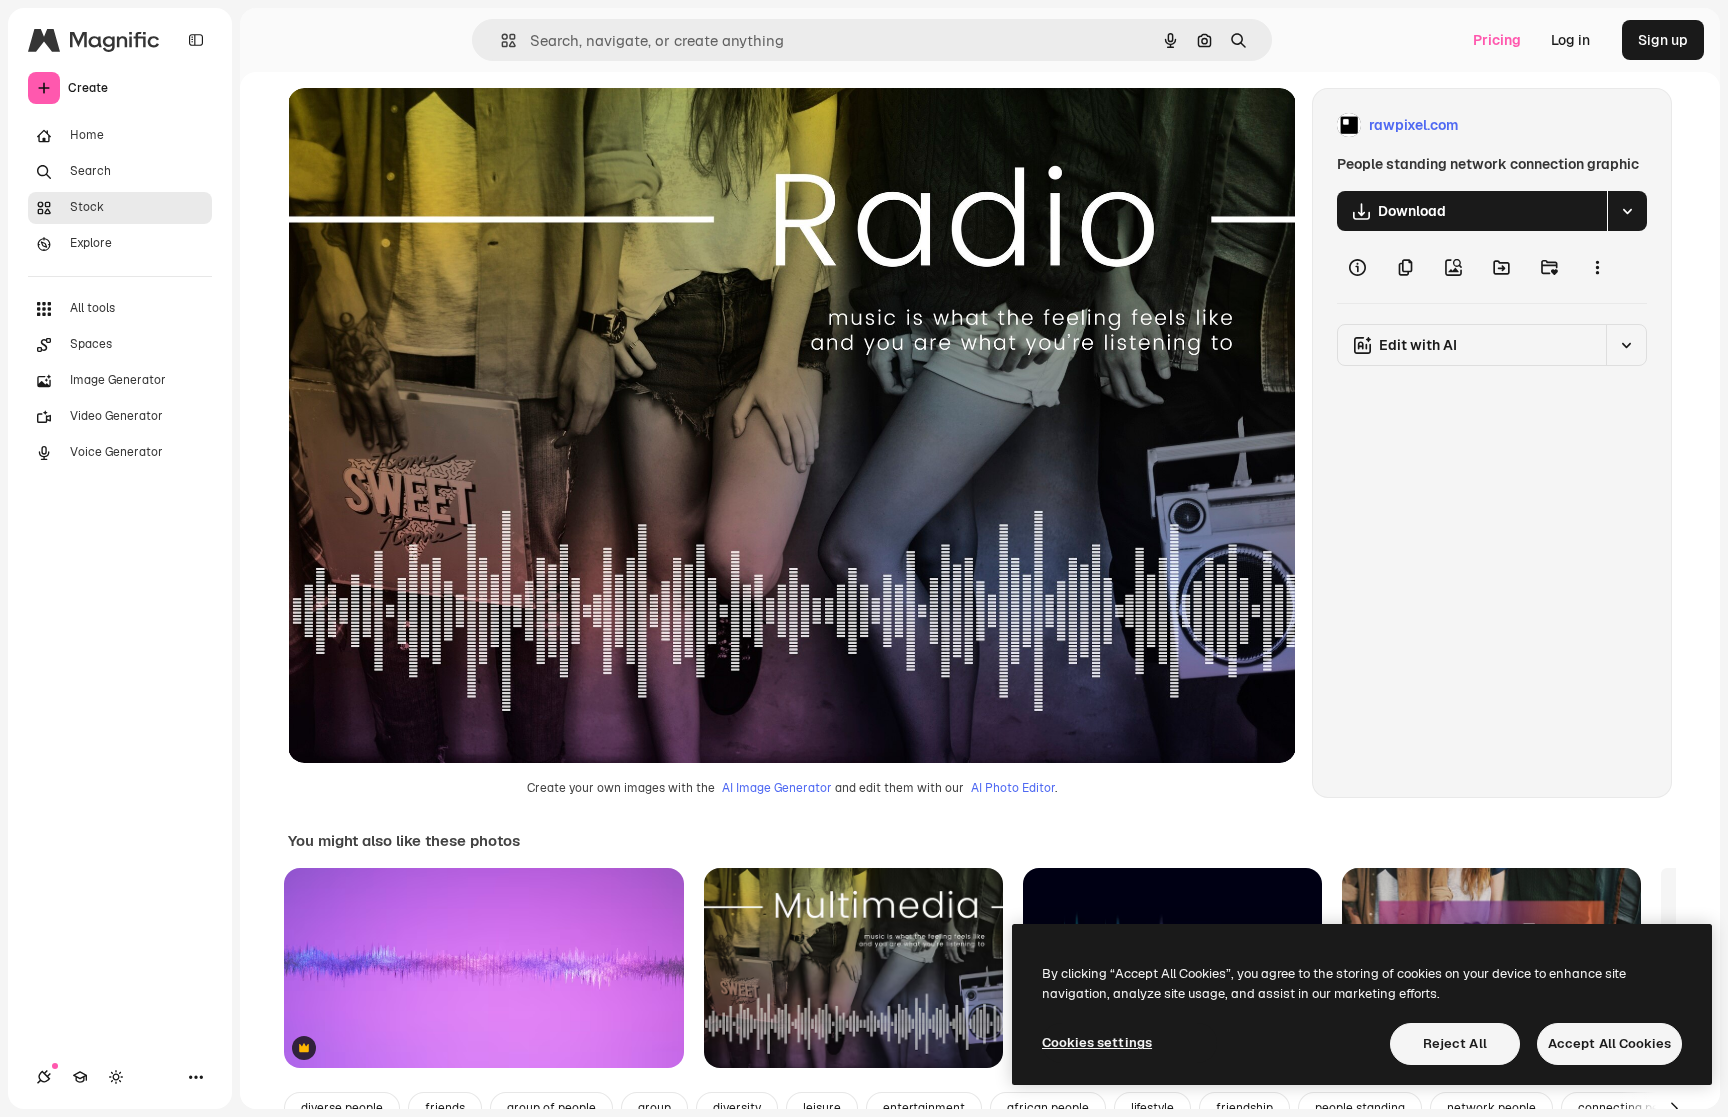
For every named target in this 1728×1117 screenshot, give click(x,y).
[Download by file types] (1627, 211)
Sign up (1663, 40)
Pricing (1497, 40)
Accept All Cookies (1609, 1043)
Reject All (1455, 1043)
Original (416, 125)
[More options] (1597, 267)
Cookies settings (1097, 1042)
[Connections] (44, 1077)
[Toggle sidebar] (196, 40)
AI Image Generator (777, 788)
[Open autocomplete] (500, 40)
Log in (1570, 40)
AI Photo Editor (1013, 788)
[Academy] (80, 1077)
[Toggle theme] (116, 1077)
